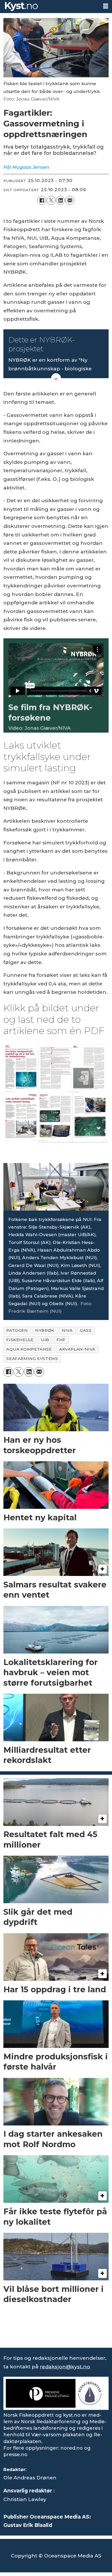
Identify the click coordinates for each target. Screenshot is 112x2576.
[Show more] (56, 378)
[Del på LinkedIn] (60, 200)
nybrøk (45, 1330)
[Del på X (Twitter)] (51, 200)
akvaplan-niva (77, 1349)
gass (86, 1330)
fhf (61, 1340)
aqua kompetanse (29, 1349)
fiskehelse (20, 1340)
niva (67, 1330)
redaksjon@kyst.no (65, 2367)
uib (45, 1340)
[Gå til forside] (49, 7)
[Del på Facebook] (42, 200)
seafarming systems (32, 1359)
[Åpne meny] (106, 6)
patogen (17, 1330)
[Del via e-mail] (70, 200)
